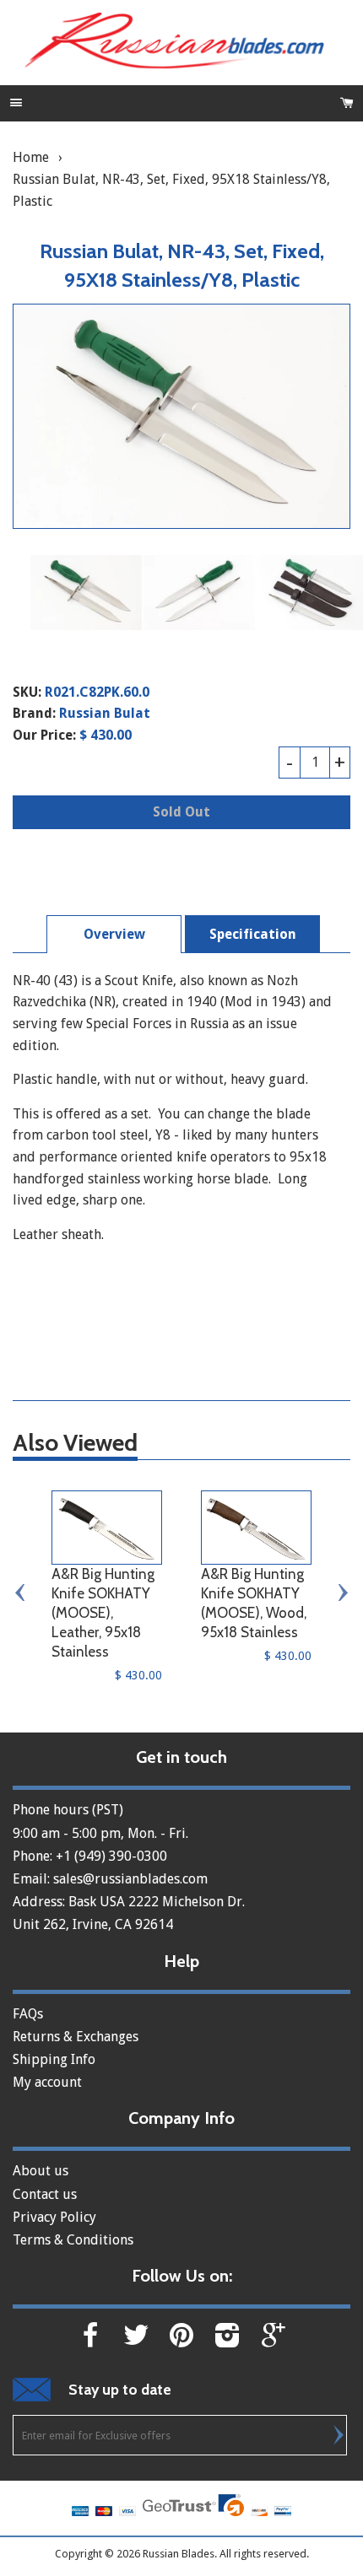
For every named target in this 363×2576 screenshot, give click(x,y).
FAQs (28, 2014)
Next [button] (342, 1592)
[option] (86, 592)
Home (31, 157)
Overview (114, 934)
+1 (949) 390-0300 (111, 1856)
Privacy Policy (54, 2217)
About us (41, 2171)
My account (47, 2082)
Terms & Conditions (73, 2240)
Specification (253, 934)
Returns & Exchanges (76, 2037)
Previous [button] (21, 1592)
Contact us (45, 2194)
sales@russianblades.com (130, 1879)
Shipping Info (54, 2059)
